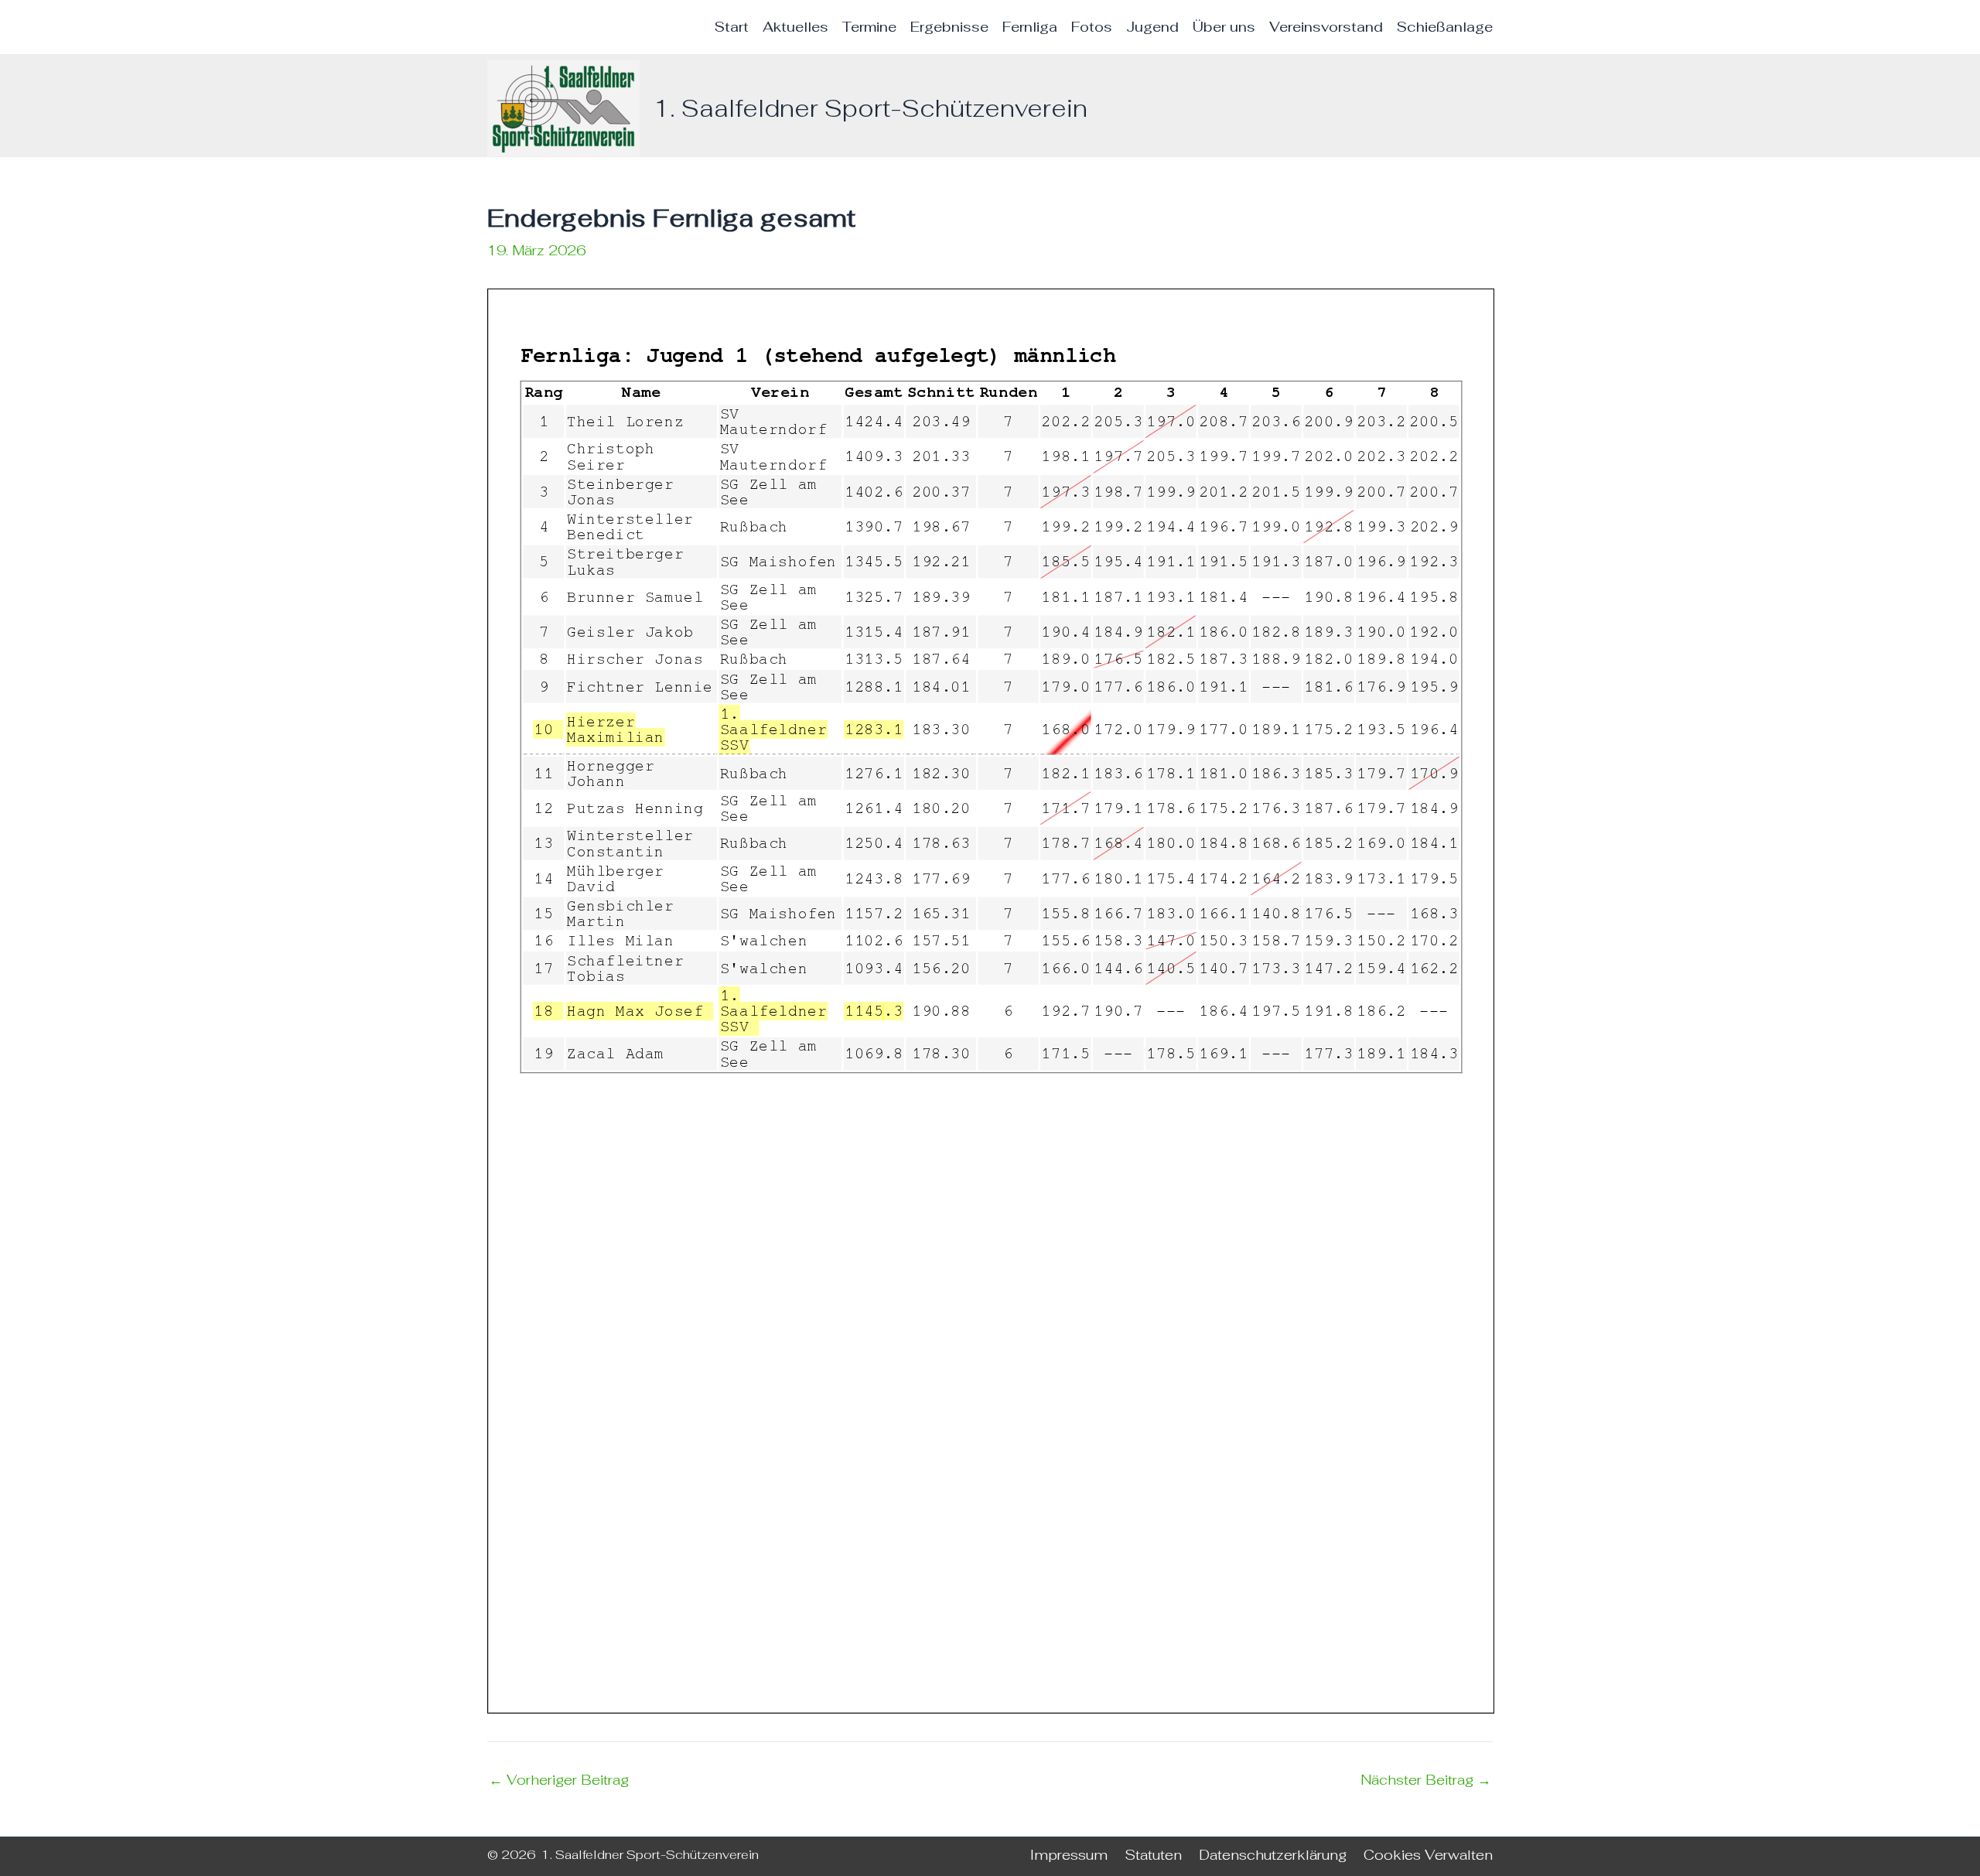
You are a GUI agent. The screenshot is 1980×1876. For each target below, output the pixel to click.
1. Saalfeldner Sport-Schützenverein (871, 108)
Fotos (1092, 27)
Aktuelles (795, 27)
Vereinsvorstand (1326, 27)
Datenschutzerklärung (1273, 1855)
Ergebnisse (949, 27)
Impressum (1069, 1855)
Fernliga (1030, 27)
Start (732, 27)
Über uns (1224, 27)
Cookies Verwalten (1428, 1855)
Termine (869, 27)
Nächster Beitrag (1426, 1780)
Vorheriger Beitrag (559, 1780)
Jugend (1152, 27)
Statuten (1153, 1855)
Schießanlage (1445, 27)
